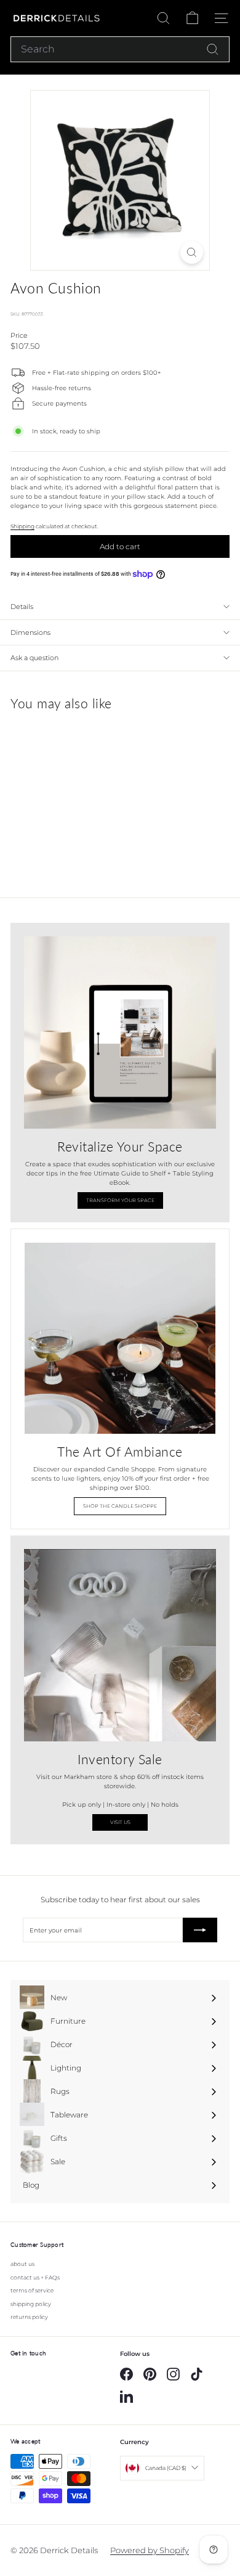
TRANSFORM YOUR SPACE (120, 1200)
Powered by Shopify (150, 2550)
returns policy (29, 2317)
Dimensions (30, 632)
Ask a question (34, 658)
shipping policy (31, 2304)
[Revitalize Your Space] (120, 1032)
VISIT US (120, 1822)
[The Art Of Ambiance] (120, 1338)
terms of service (32, 2290)
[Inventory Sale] (120, 1645)
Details (22, 607)
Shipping (22, 526)
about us (22, 2264)
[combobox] (120, 49)
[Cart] (192, 18)
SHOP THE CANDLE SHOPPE (120, 1506)
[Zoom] (192, 252)
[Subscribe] (200, 1930)
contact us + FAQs (35, 2277)
